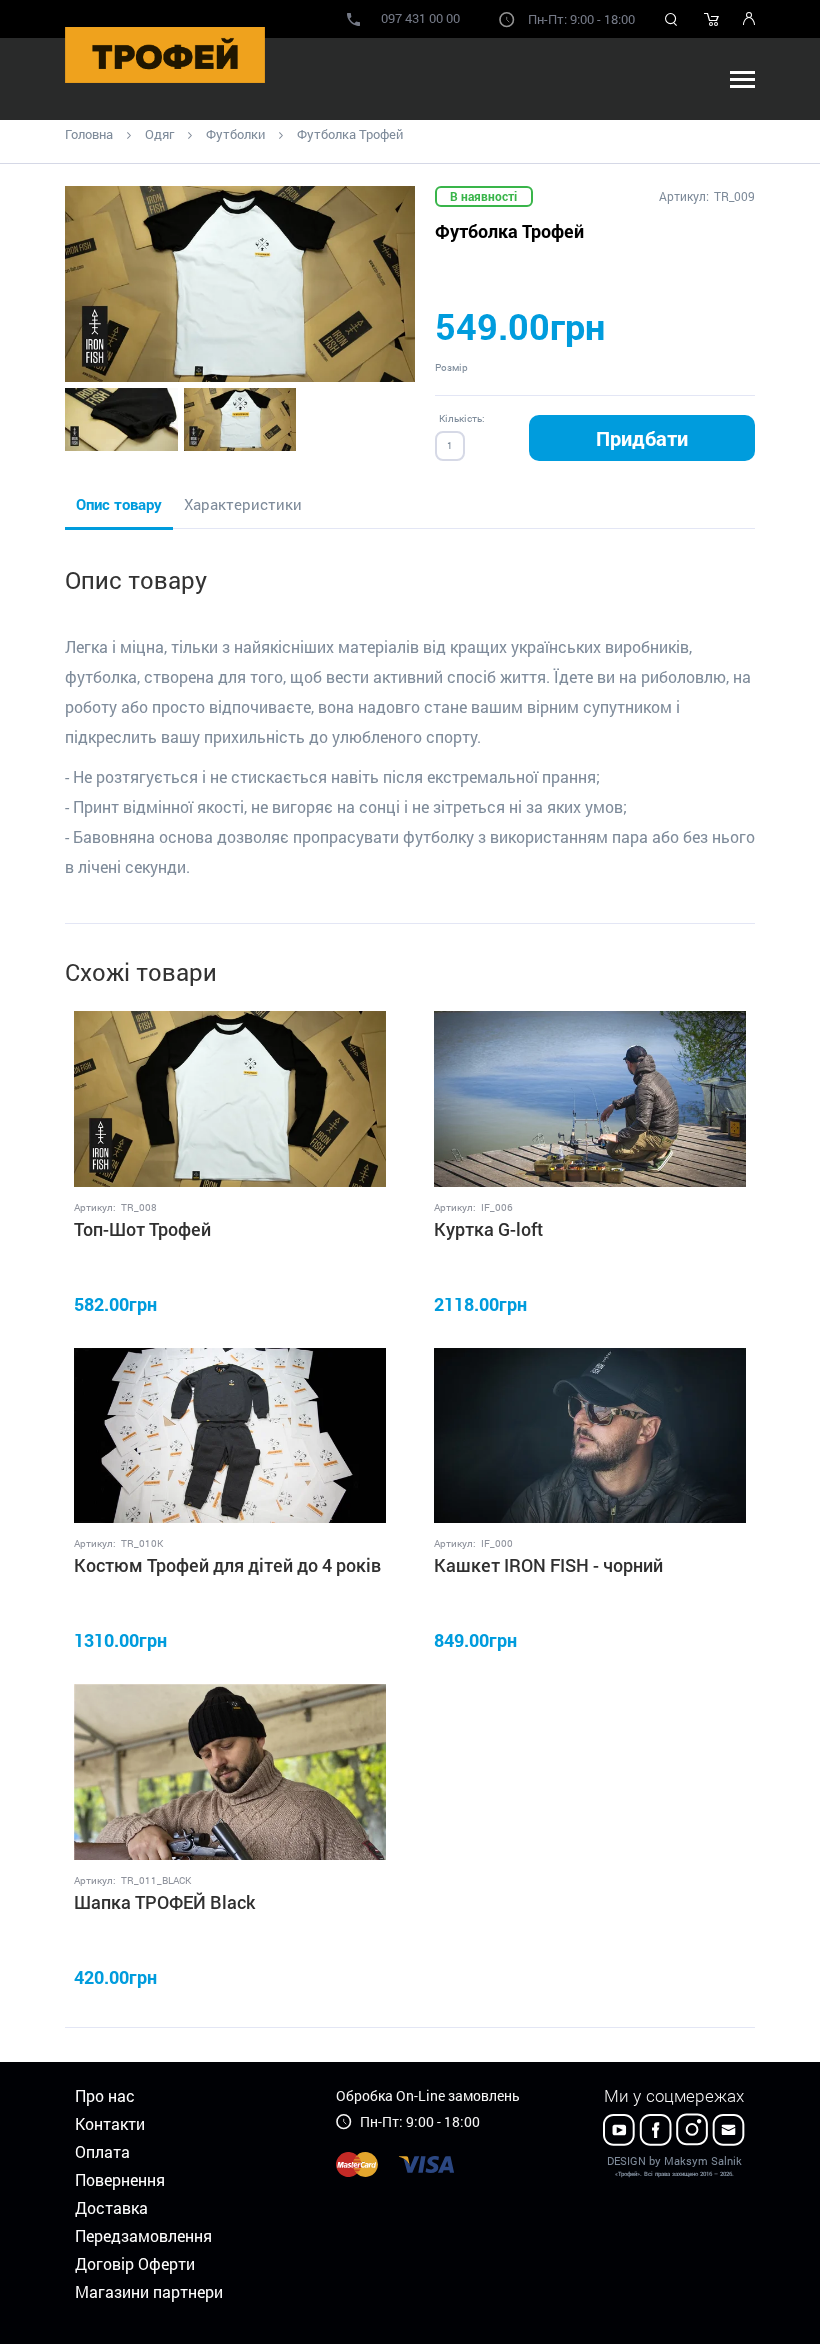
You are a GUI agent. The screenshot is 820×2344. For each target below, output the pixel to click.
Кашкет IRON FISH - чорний (548, 1565)
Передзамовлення (143, 2235)
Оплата (102, 2151)
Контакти (110, 2123)
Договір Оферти (135, 2263)
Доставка (111, 2207)
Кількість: (462, 418)
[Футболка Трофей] (240, 284)
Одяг (159, 134)
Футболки (235, 134)
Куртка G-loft (488, 1229)
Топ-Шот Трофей (142, 1229)
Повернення (120, 2179)
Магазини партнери (149, 2291)
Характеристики (243, 504)
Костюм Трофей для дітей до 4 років (227, 1565)
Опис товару (119, 504)
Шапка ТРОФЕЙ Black (164, 1902)
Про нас (105, 2095)
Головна (89, 134)
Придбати (642, 438)
